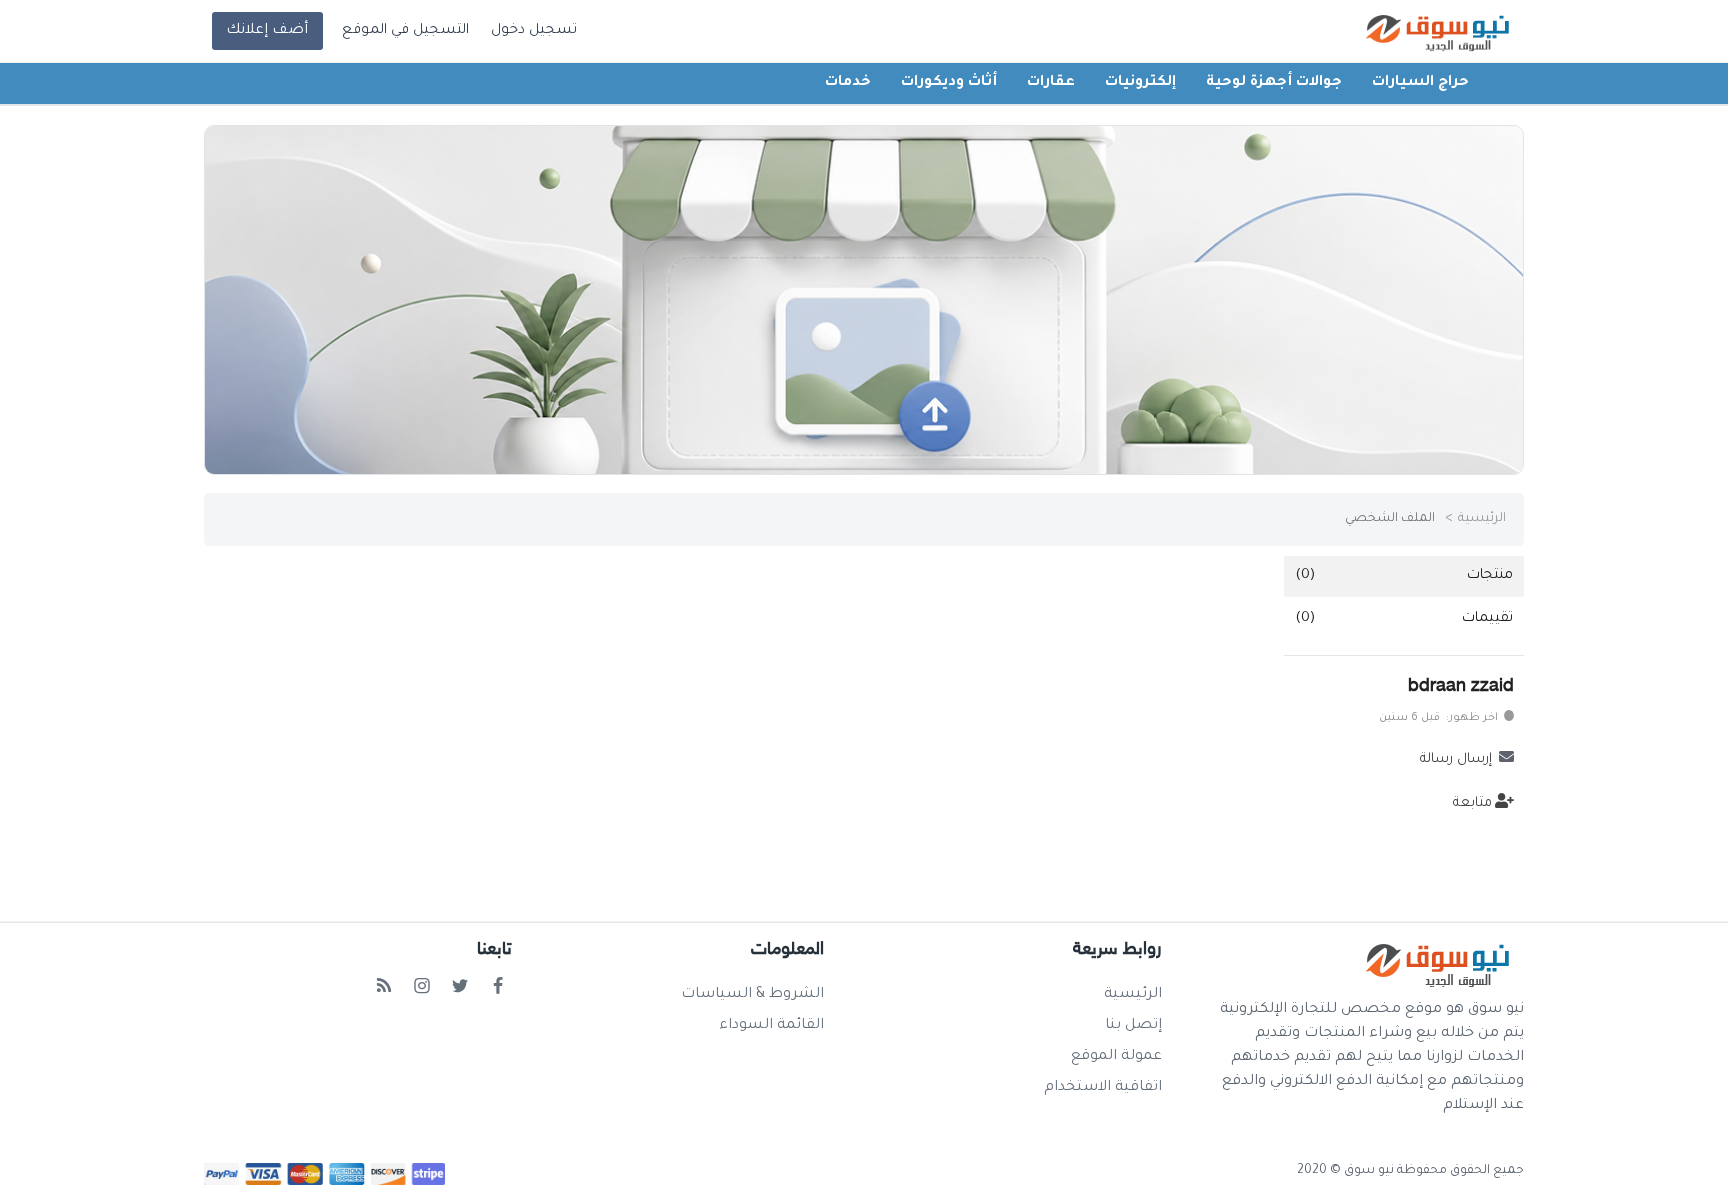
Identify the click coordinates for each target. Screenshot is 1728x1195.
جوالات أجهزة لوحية (1274, 83)
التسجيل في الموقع (405, 31)
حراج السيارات (1420, 83)
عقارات (1051, 83)
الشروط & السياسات (752, 995)
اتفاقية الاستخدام (1103, 1088)
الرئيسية (1482, 519)
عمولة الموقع (1116, 1057)
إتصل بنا (1133, 1026)
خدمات (848, 83)
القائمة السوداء (771, 1026)
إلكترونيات (1140, 83)
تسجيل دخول (534, 31)
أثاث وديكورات (949, 83)
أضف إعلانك (267, 31)
